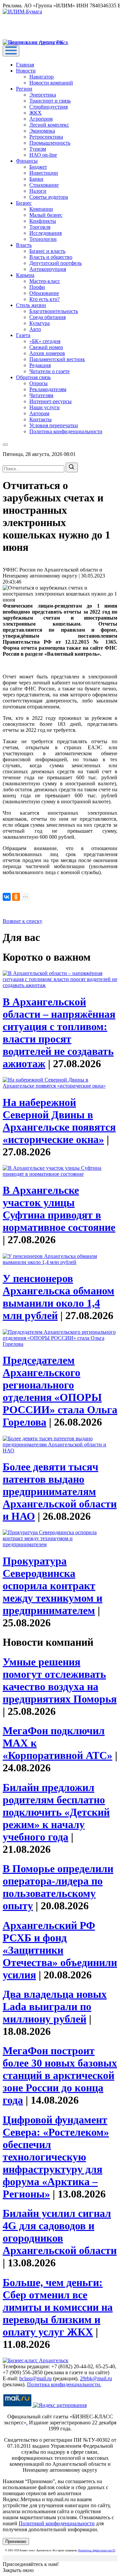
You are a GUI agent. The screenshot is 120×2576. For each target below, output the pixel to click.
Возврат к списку (22, 921)
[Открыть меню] (11, 51)
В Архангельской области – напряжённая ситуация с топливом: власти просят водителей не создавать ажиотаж (59, 1033)
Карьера (25, 275)
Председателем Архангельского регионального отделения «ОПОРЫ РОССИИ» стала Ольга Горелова (60, 1391)
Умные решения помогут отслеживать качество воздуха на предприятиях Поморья (60, 1680)
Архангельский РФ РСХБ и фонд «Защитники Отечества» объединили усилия (60, 1950)
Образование (44, 293)
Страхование (44, 185)
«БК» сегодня (45, 341)
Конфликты (43, 221)
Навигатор (41, 77)
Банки (36, 179)
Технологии (43, 239)
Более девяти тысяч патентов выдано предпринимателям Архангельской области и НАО (60, 1491)
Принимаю (16, 2541)
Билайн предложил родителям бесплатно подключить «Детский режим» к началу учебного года (56, 1812)
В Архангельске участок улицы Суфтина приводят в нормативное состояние (59, 1209)
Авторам (39, 413)
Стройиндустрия (48, 107)
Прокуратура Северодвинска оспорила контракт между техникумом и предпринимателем (52, 1586)
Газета (23, 335)
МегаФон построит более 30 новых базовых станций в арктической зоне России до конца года (60, 2075)
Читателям (41, 395)
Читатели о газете (49, 371)
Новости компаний (51, 83)
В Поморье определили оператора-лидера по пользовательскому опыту (58, 1887)
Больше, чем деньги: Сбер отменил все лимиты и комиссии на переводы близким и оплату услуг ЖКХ (58, 2307)
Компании (41, 209)
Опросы (38, 383)
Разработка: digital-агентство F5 (97, 2550)
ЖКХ (35, 113)
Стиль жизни (31, 305)
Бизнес (24, 203)
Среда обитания (47, 317)
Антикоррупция (48, 269)
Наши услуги (44, 407)
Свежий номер (46, 347)
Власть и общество (51, 257)
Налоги (38, 191)
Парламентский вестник (57, 359)
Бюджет (38, 167)
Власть (24, 245)
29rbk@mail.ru (96, 2378)
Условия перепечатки (54, 425)
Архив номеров (47, 353)
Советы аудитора (49, 197)
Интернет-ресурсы (50, 401)
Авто (35, 329)
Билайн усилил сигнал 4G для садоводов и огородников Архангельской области (60, 2232)
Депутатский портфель (55, 263)
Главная (25, 65)
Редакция (40, 365)
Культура (39, 323)
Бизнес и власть (47, 251)
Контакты (40, 419)
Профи (37, 287)
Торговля (40, 227)
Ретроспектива (46, 137)
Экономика (42, 131)
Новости (26, 71)
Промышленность (50, 143)
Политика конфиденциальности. (64, 2384)
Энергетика (43, 95)
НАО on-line (43, 155)
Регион (24, 89)
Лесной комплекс (49, 125)
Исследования (45, 233)
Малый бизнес (46, 215)
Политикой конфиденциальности (57, 2523)
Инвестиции (44, 173)
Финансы (27, 161)
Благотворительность (54, 311)
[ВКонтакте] (7, 897)
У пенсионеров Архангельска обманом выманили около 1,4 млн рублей (58, 1297)
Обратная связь (33, 377)
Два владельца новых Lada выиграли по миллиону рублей (55, 2006)
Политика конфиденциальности (66, 431)
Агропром (41, 119)
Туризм (38, 149)
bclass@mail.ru (35, 2378)
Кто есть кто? (44, 299)
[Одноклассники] (16, 897)
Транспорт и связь (50, 101)
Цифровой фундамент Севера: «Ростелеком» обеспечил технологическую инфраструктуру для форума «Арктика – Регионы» (56, 2157)
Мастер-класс (45, 281)
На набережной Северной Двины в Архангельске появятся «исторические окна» (59, 1121)
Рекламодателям (48, 389)
